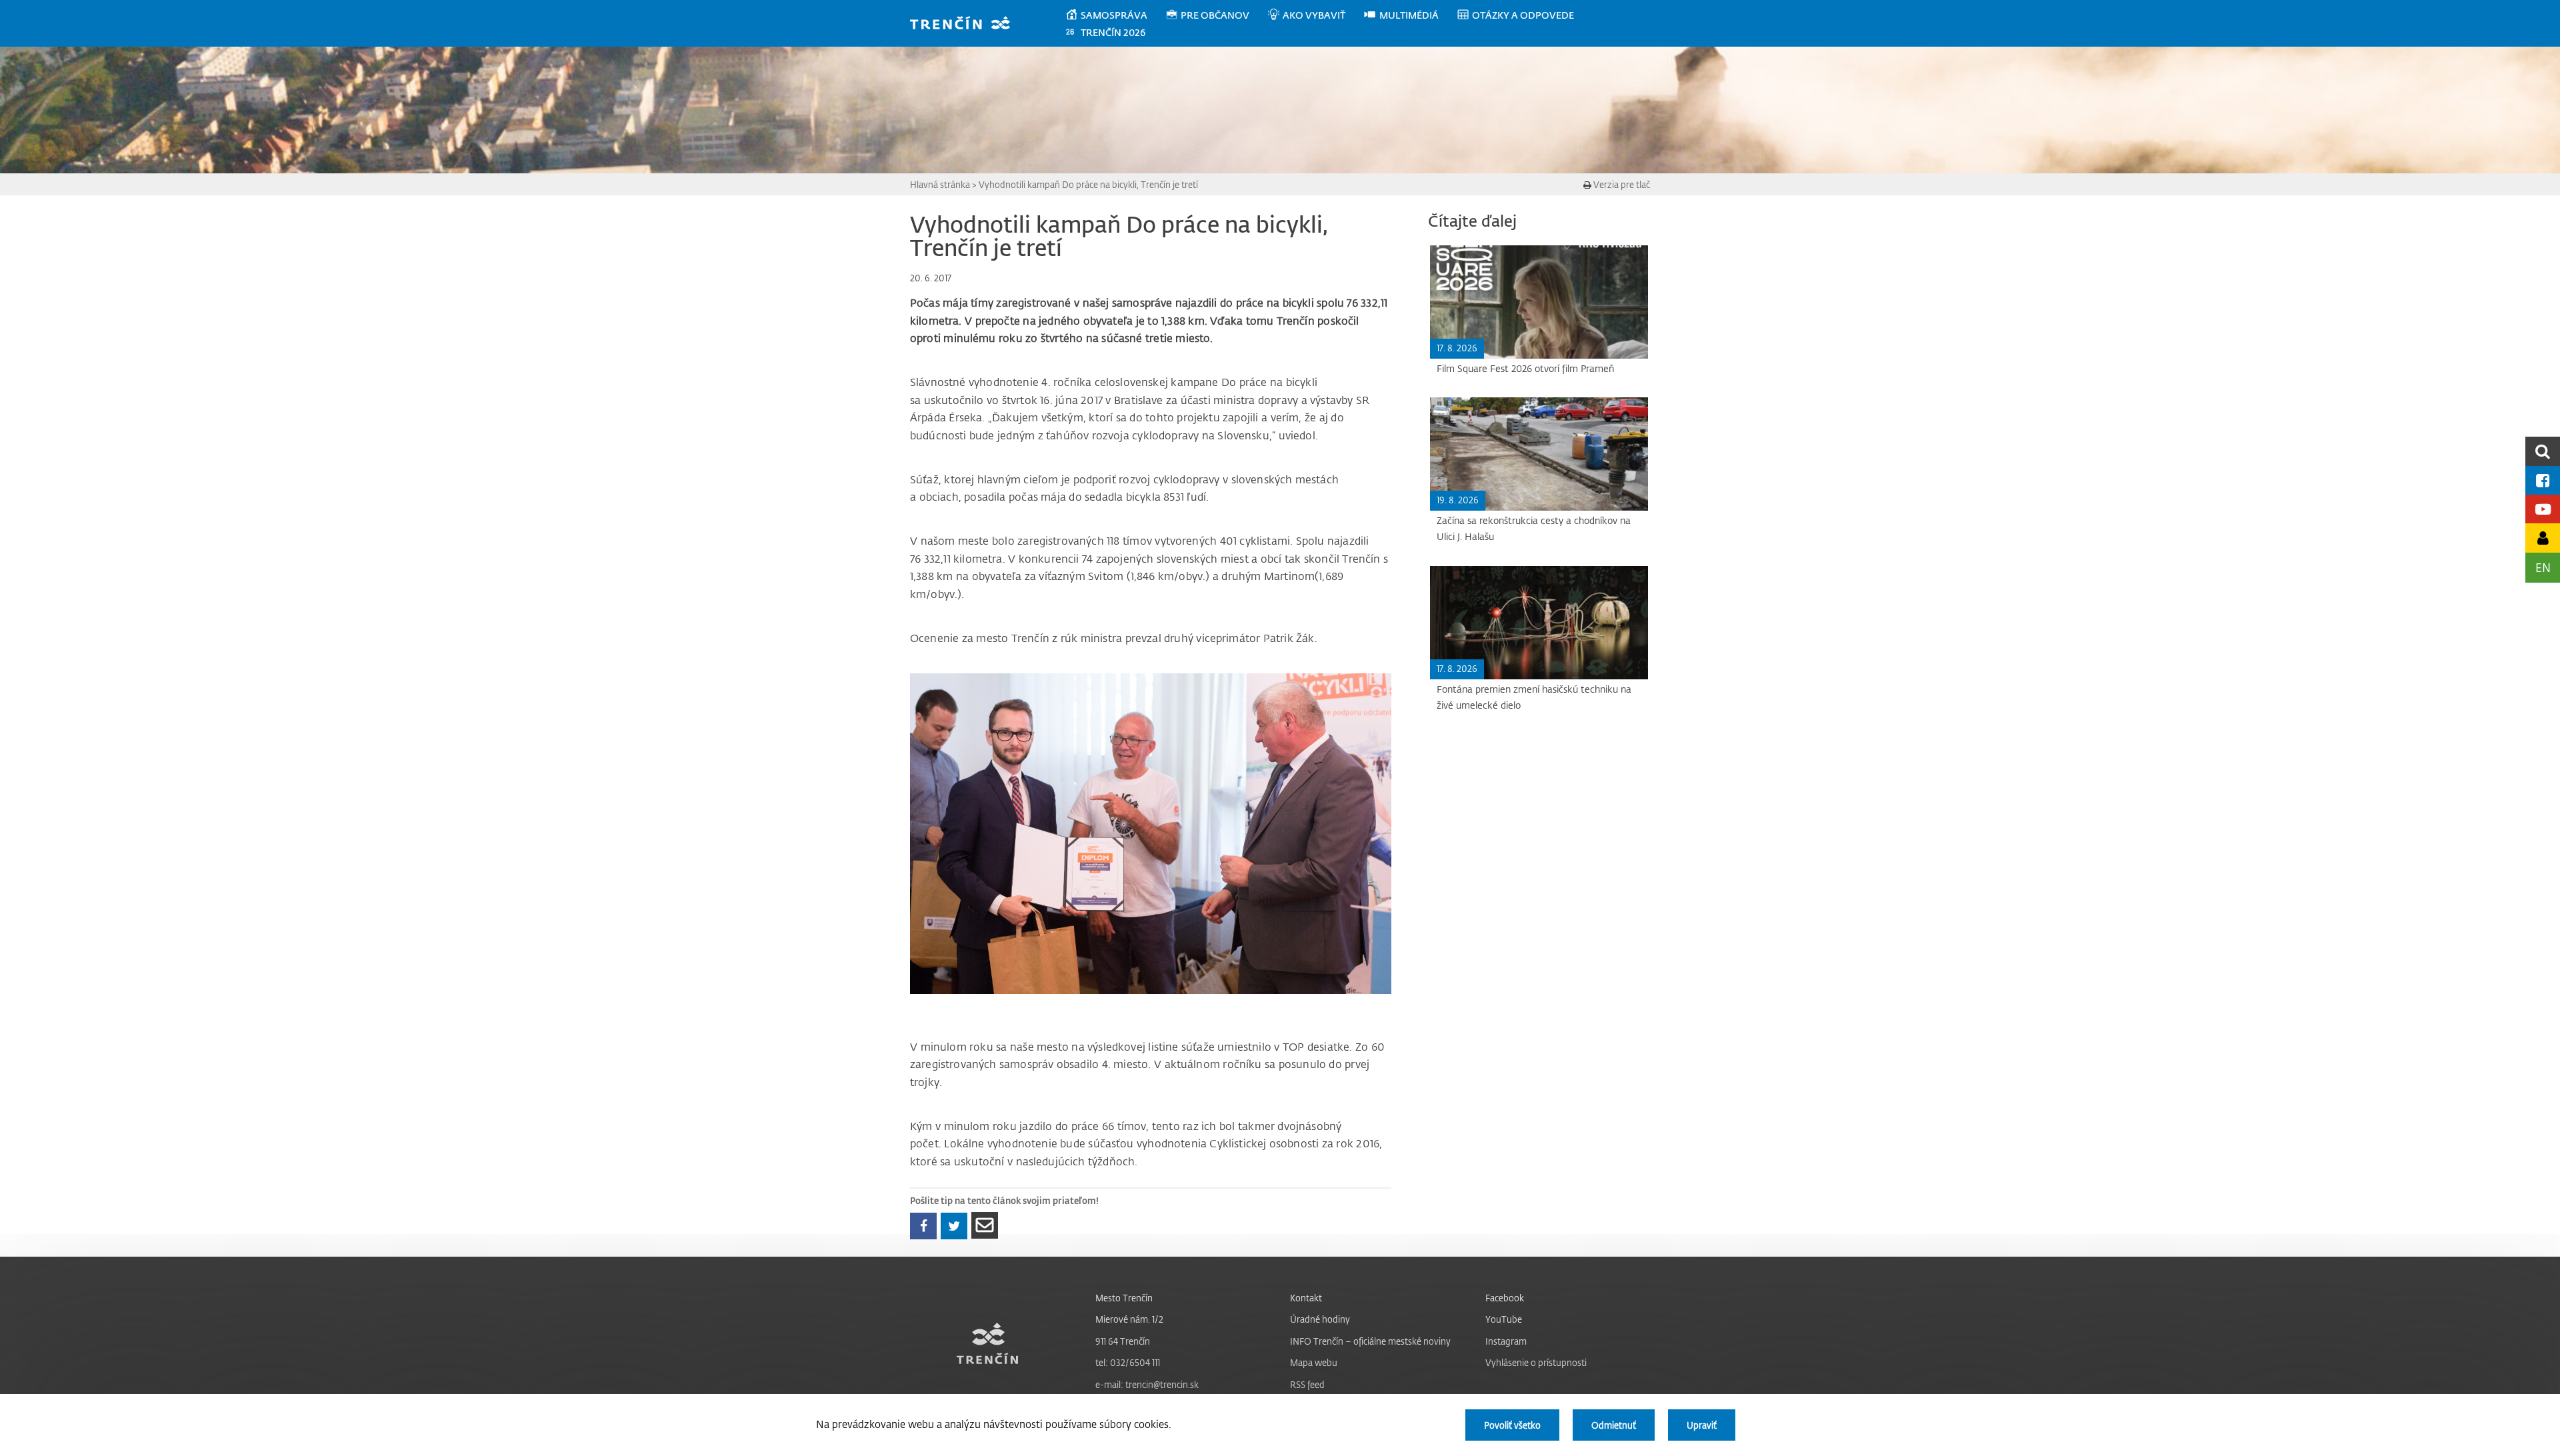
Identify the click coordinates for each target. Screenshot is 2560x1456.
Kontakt (1306, 1298)
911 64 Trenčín (1123, 1341)
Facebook (1505, 1298)
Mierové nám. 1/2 (1129, 1319)
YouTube (1504, 1319)
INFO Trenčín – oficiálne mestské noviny (1370, 1341)
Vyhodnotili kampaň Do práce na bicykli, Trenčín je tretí (1088, 184)
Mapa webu (1314, 1362)
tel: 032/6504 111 (1128, 1362)
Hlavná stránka (940, 184)
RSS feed (1307, 1384)
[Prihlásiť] (2543, 538)
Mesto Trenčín (1124, 1298)
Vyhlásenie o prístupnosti (1536, 1362)
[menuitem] (1115, 15)
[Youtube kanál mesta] (2543, 509)
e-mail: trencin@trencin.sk (1147, 1384)
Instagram (1506, 1341)
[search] (2543, 451)
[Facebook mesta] (2543, 480)
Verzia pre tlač (1621, 184)
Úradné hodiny (1320, 1319)
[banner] (966, 24)
